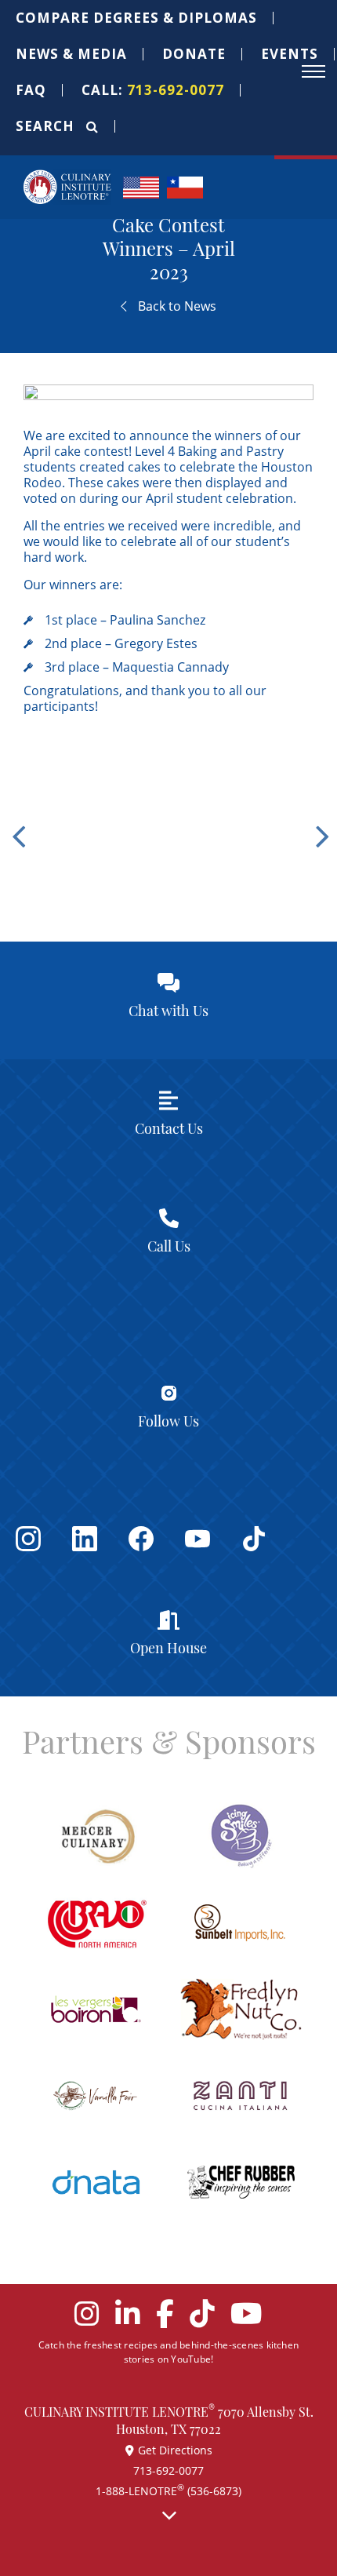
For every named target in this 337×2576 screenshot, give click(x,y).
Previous (16, 825)
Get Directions (175, 2450)
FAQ (31, 90)
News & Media (71, 54)
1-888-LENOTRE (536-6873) (168, 2491)
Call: (153, 90)
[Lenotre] (67, 187)
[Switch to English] (141, 186)
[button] (137, 18)
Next (321, 825)
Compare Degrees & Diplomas (136, 18)
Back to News (176, 306)
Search (47, 126)
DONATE (194, 54)
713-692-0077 (168, 2470)
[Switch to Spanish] (185, 186)
